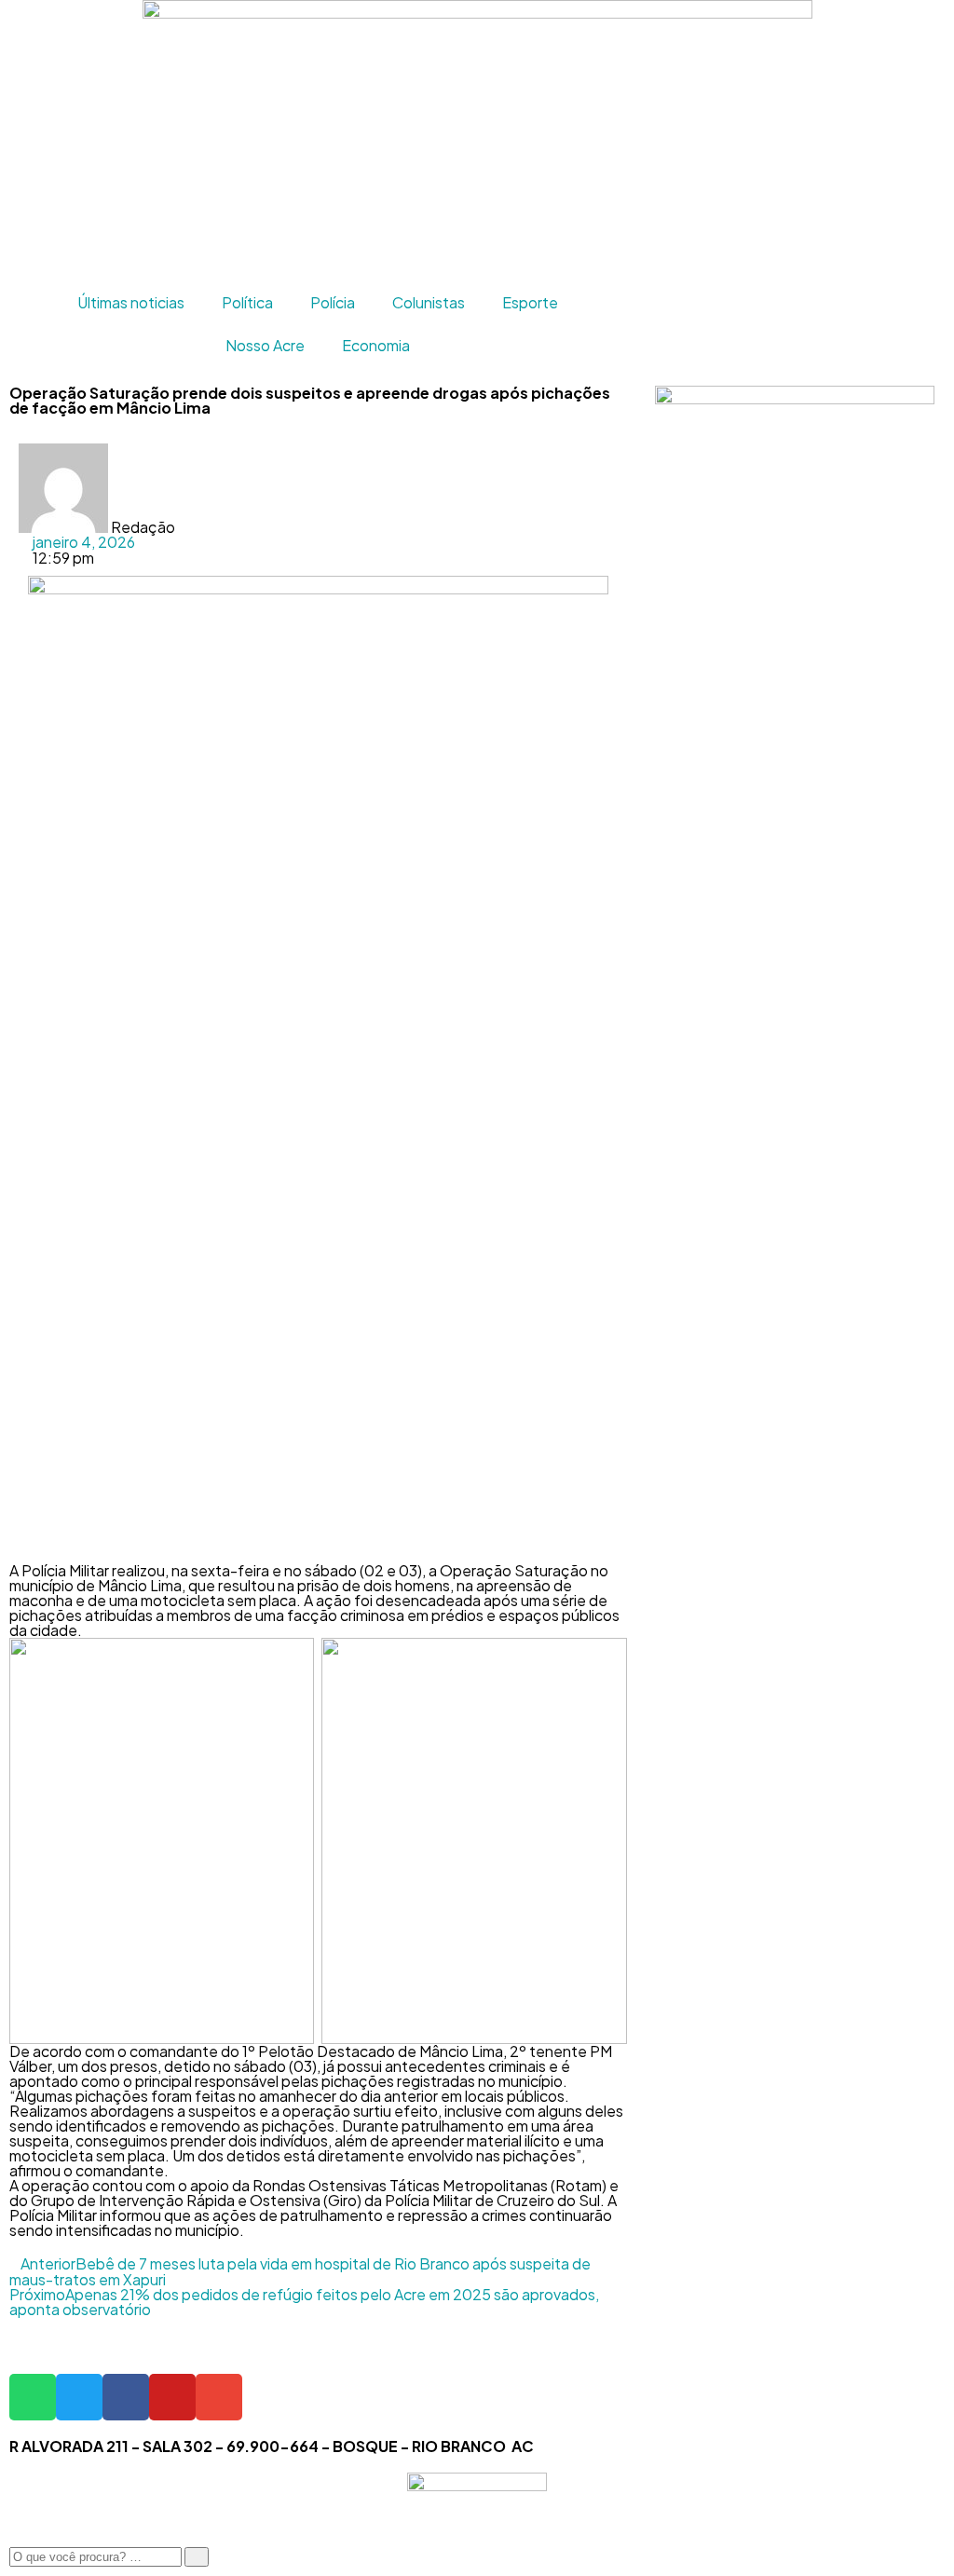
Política (247, 302)
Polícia (333, 302)
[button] (333, 451)
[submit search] (197, 2557)
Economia (376, 345)
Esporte (530, 302)
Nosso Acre (265, 345)
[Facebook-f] (126, 2397)
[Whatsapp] (33, 2397)
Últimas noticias (131, 302)
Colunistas (429, 302)
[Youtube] (172, 2397)
